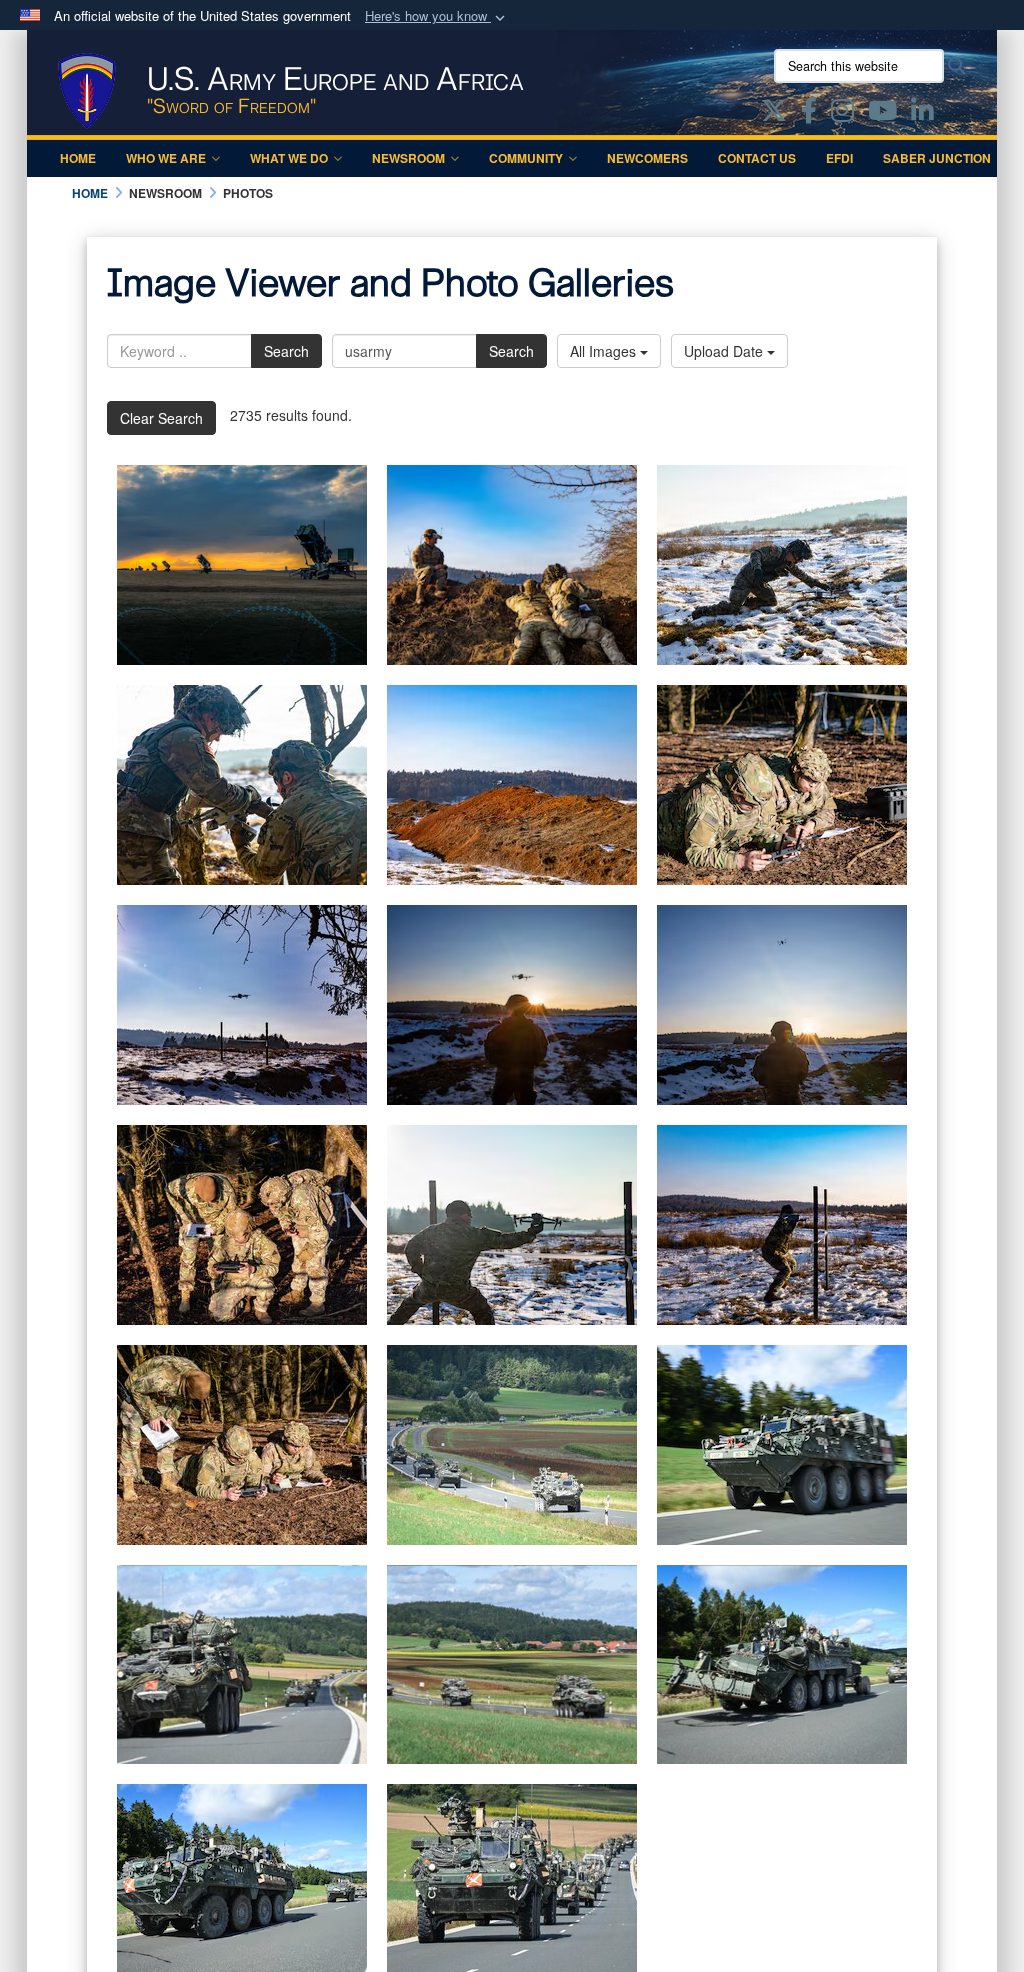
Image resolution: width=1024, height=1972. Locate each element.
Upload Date (725, 351)
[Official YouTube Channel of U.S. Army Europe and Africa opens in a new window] (882, 114)
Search (286, 351)
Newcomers (647, 158)
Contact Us (757, 158)
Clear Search (161, 418)
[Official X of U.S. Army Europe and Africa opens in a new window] (774, 114)
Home (78, 158)
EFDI (839, 158)
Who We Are (166, 158)
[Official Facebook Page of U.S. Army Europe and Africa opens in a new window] (809, 114)
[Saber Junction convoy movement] (512, 1445)
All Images (605, 351)
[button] (437, 16)
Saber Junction (937, 158)
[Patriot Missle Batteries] (242, 565)
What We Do (289, 158)
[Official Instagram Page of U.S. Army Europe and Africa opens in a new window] (842, 114)
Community (526, 158)
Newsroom (408, 158)
